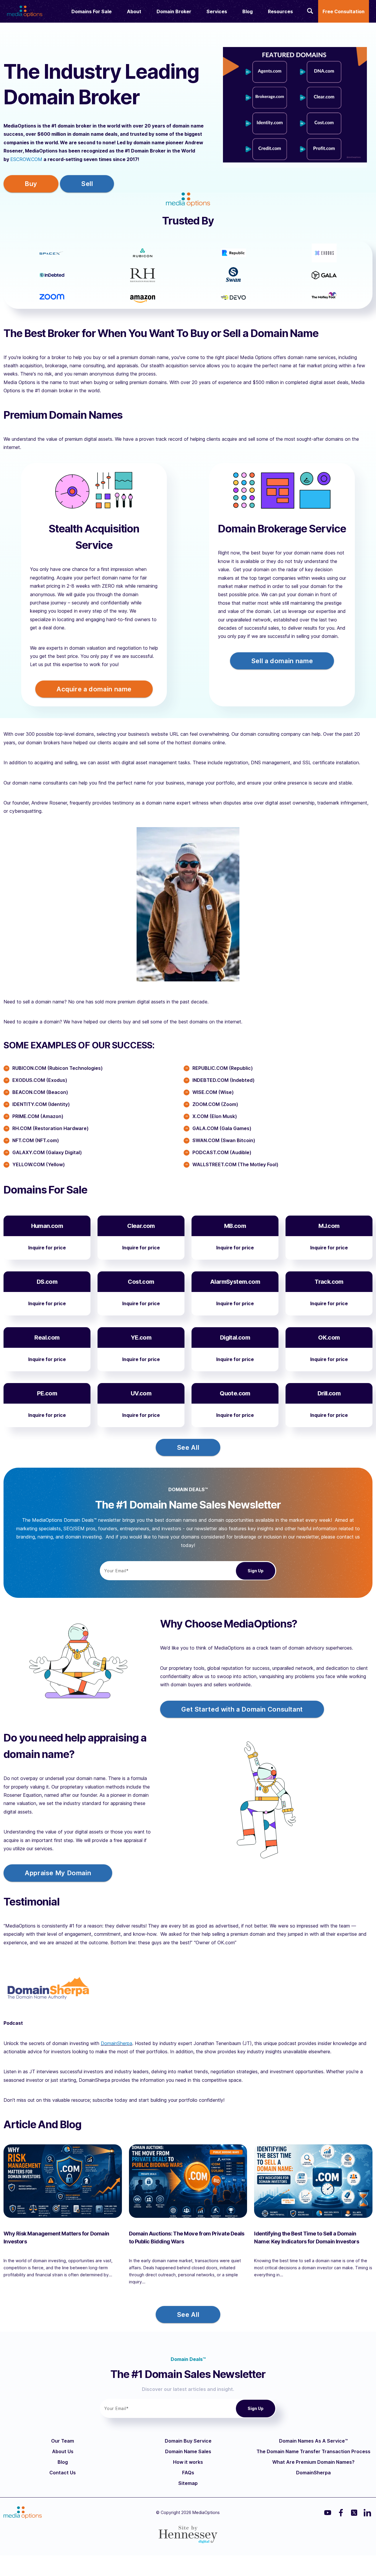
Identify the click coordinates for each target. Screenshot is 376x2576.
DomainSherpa (116, 2043)
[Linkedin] (367, 2513)
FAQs (188, 2473)
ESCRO (18, 159)
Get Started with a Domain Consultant (242, 1709)
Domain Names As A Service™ (313, 2441)
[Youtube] (328, 2513)
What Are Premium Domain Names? (313, 2462)
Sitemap (188, 2483)
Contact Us (63, 2473)
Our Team (63, 2441)
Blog (247, 11)
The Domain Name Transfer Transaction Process (313, 2451)
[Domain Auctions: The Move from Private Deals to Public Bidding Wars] (188, 2181)
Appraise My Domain (58, 1873)
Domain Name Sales (188, 2451)
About (134, 11)
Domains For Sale (92, 11)
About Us (63, 2451)
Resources (280, 11)
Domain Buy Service (188, 2441)
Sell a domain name (282, 661)
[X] (354, 2513)
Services (217, 11)
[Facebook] (341, 2513)
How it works (188, 2462)
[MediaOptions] (25, 9)
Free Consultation (344, 11)
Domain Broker (174, 11)
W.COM (34, 159)
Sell (87, 184)
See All (188, 1447)
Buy (31, 184)
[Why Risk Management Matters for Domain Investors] (63, 2181)
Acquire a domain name (94, 689)
